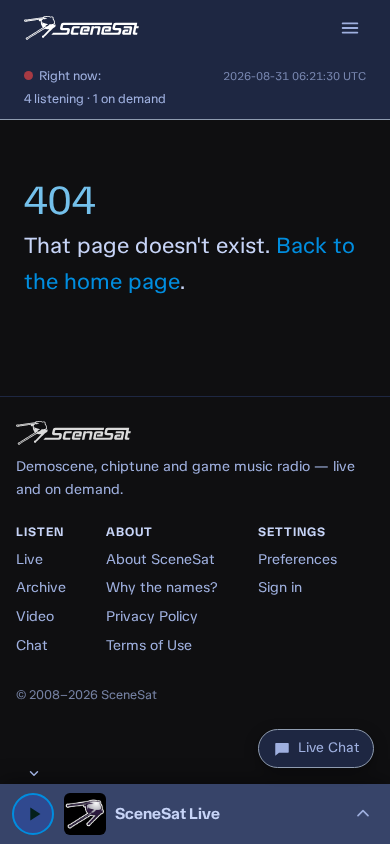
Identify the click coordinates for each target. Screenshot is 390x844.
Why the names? (162, 587)
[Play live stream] (33, 814)
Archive (41, 587)
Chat (32, 645)
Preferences (297, 559)
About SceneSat (160, 559)
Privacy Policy (152, 616)
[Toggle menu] (350, 28)
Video (35, 616)
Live (29, 559)
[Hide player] (34, 773)
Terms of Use (149, 645)
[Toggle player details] (363, 814)
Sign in (280, 587)
